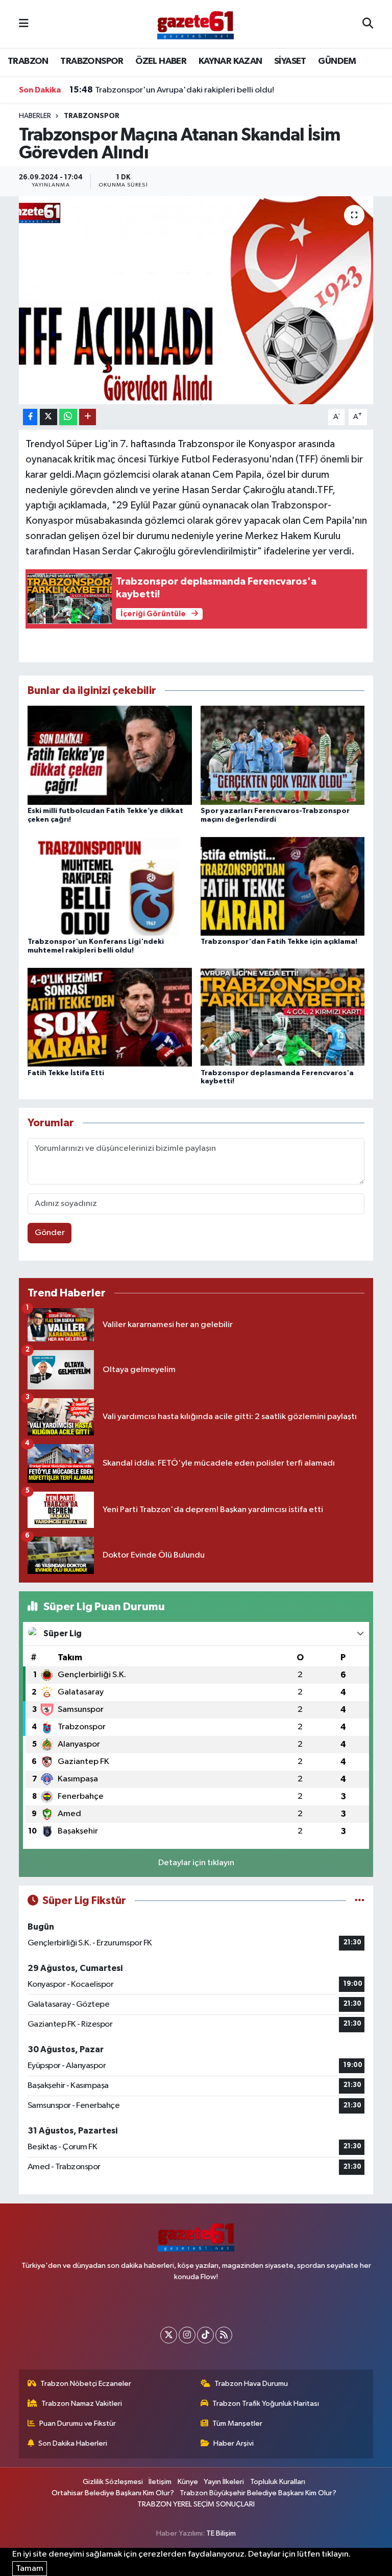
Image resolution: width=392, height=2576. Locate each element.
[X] (169, 2335)
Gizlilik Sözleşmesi (113, 2482)
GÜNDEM (337, 61)
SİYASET (290, 61)
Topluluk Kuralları (278, 2482)
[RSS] (224, 2335)
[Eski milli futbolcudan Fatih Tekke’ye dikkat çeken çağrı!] (110, 755)
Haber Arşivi (234, 2443)
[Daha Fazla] (88, 417)
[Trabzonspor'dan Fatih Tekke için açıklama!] (283, 886)
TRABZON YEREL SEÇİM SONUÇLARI (196, 2504)
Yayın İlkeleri (224, 2482)
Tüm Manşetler (237, 2423)
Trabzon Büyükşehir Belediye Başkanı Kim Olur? (258, 2493)
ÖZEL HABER (161, 61)
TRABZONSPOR (92, 61)
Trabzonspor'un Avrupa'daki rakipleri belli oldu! (172, 90)
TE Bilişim (221, 2533)
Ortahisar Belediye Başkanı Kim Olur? (113, 2493)
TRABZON (28, 61)
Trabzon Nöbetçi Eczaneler (86, 2384)
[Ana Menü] (24, 24)
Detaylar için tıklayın (196, 1863)
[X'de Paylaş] (48, 417)
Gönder (50, 1233)
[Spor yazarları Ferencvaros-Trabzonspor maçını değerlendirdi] (283, 755)
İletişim (160, 2482)
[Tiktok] (205, 2335)
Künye (188, 2482)
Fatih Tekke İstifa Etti (66, 1073)
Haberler (35, 116)
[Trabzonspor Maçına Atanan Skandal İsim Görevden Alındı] (196, 300)
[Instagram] (187, 2335)
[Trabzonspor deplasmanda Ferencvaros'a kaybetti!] (283, 1017)
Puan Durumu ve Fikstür (78, 2423)
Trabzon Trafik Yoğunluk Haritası (266, 2404)
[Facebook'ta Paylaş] (30, 417)
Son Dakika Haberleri (73, 2443)
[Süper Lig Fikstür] (360, 1901)
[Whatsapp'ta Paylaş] (68, 417)
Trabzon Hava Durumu (251, 2384)
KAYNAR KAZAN (230, 61)
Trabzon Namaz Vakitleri (82, 2404)
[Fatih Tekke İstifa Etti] (110, 1017)
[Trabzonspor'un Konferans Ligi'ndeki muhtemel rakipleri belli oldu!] (110, 886)
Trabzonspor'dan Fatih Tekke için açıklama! (279, 942)
